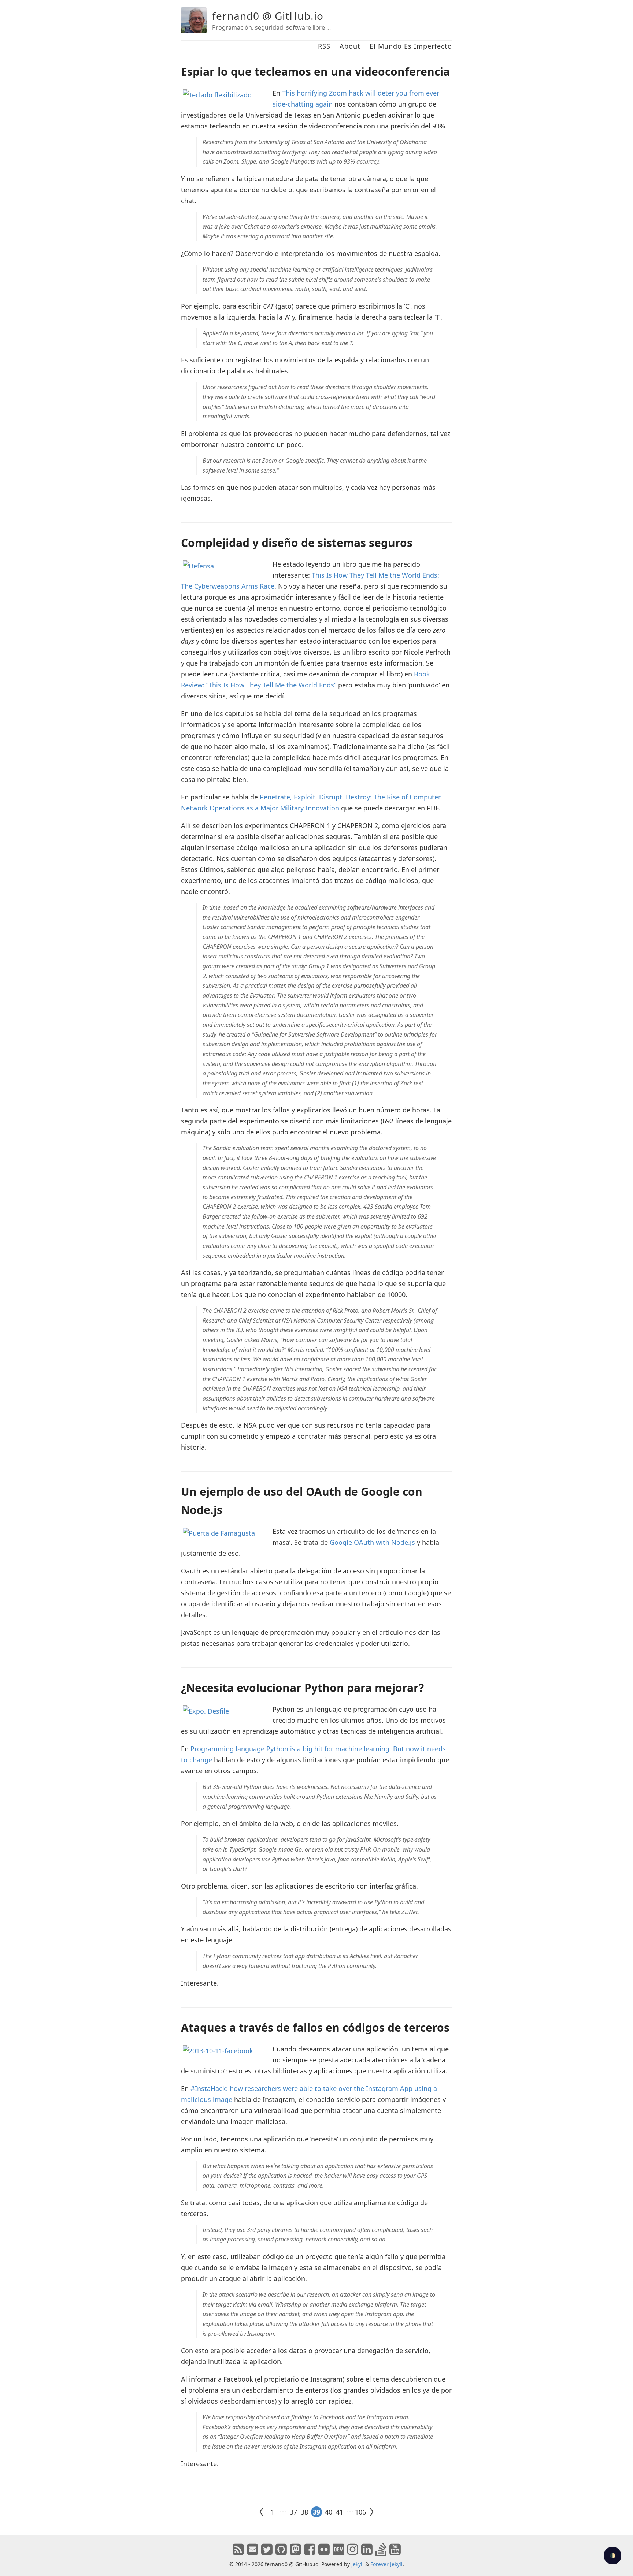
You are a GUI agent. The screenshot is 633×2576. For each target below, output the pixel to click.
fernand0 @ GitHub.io (268, 16)
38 (304, 2512)
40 (329, 2512)
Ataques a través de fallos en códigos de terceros (315, 2027)
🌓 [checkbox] (613, 2556)
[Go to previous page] (262, 2512)
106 (360, 2512)
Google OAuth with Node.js (372, 1542)
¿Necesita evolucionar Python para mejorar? (302, 1688)
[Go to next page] (371, 2512)
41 (340, 2512)
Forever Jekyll (386, 2564)
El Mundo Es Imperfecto (411, 46)
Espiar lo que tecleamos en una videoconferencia (315, 72)
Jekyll (358, 2564)
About (350, 46)
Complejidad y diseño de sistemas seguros (297, 543)
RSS (324, 46)
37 (293, 2512)
